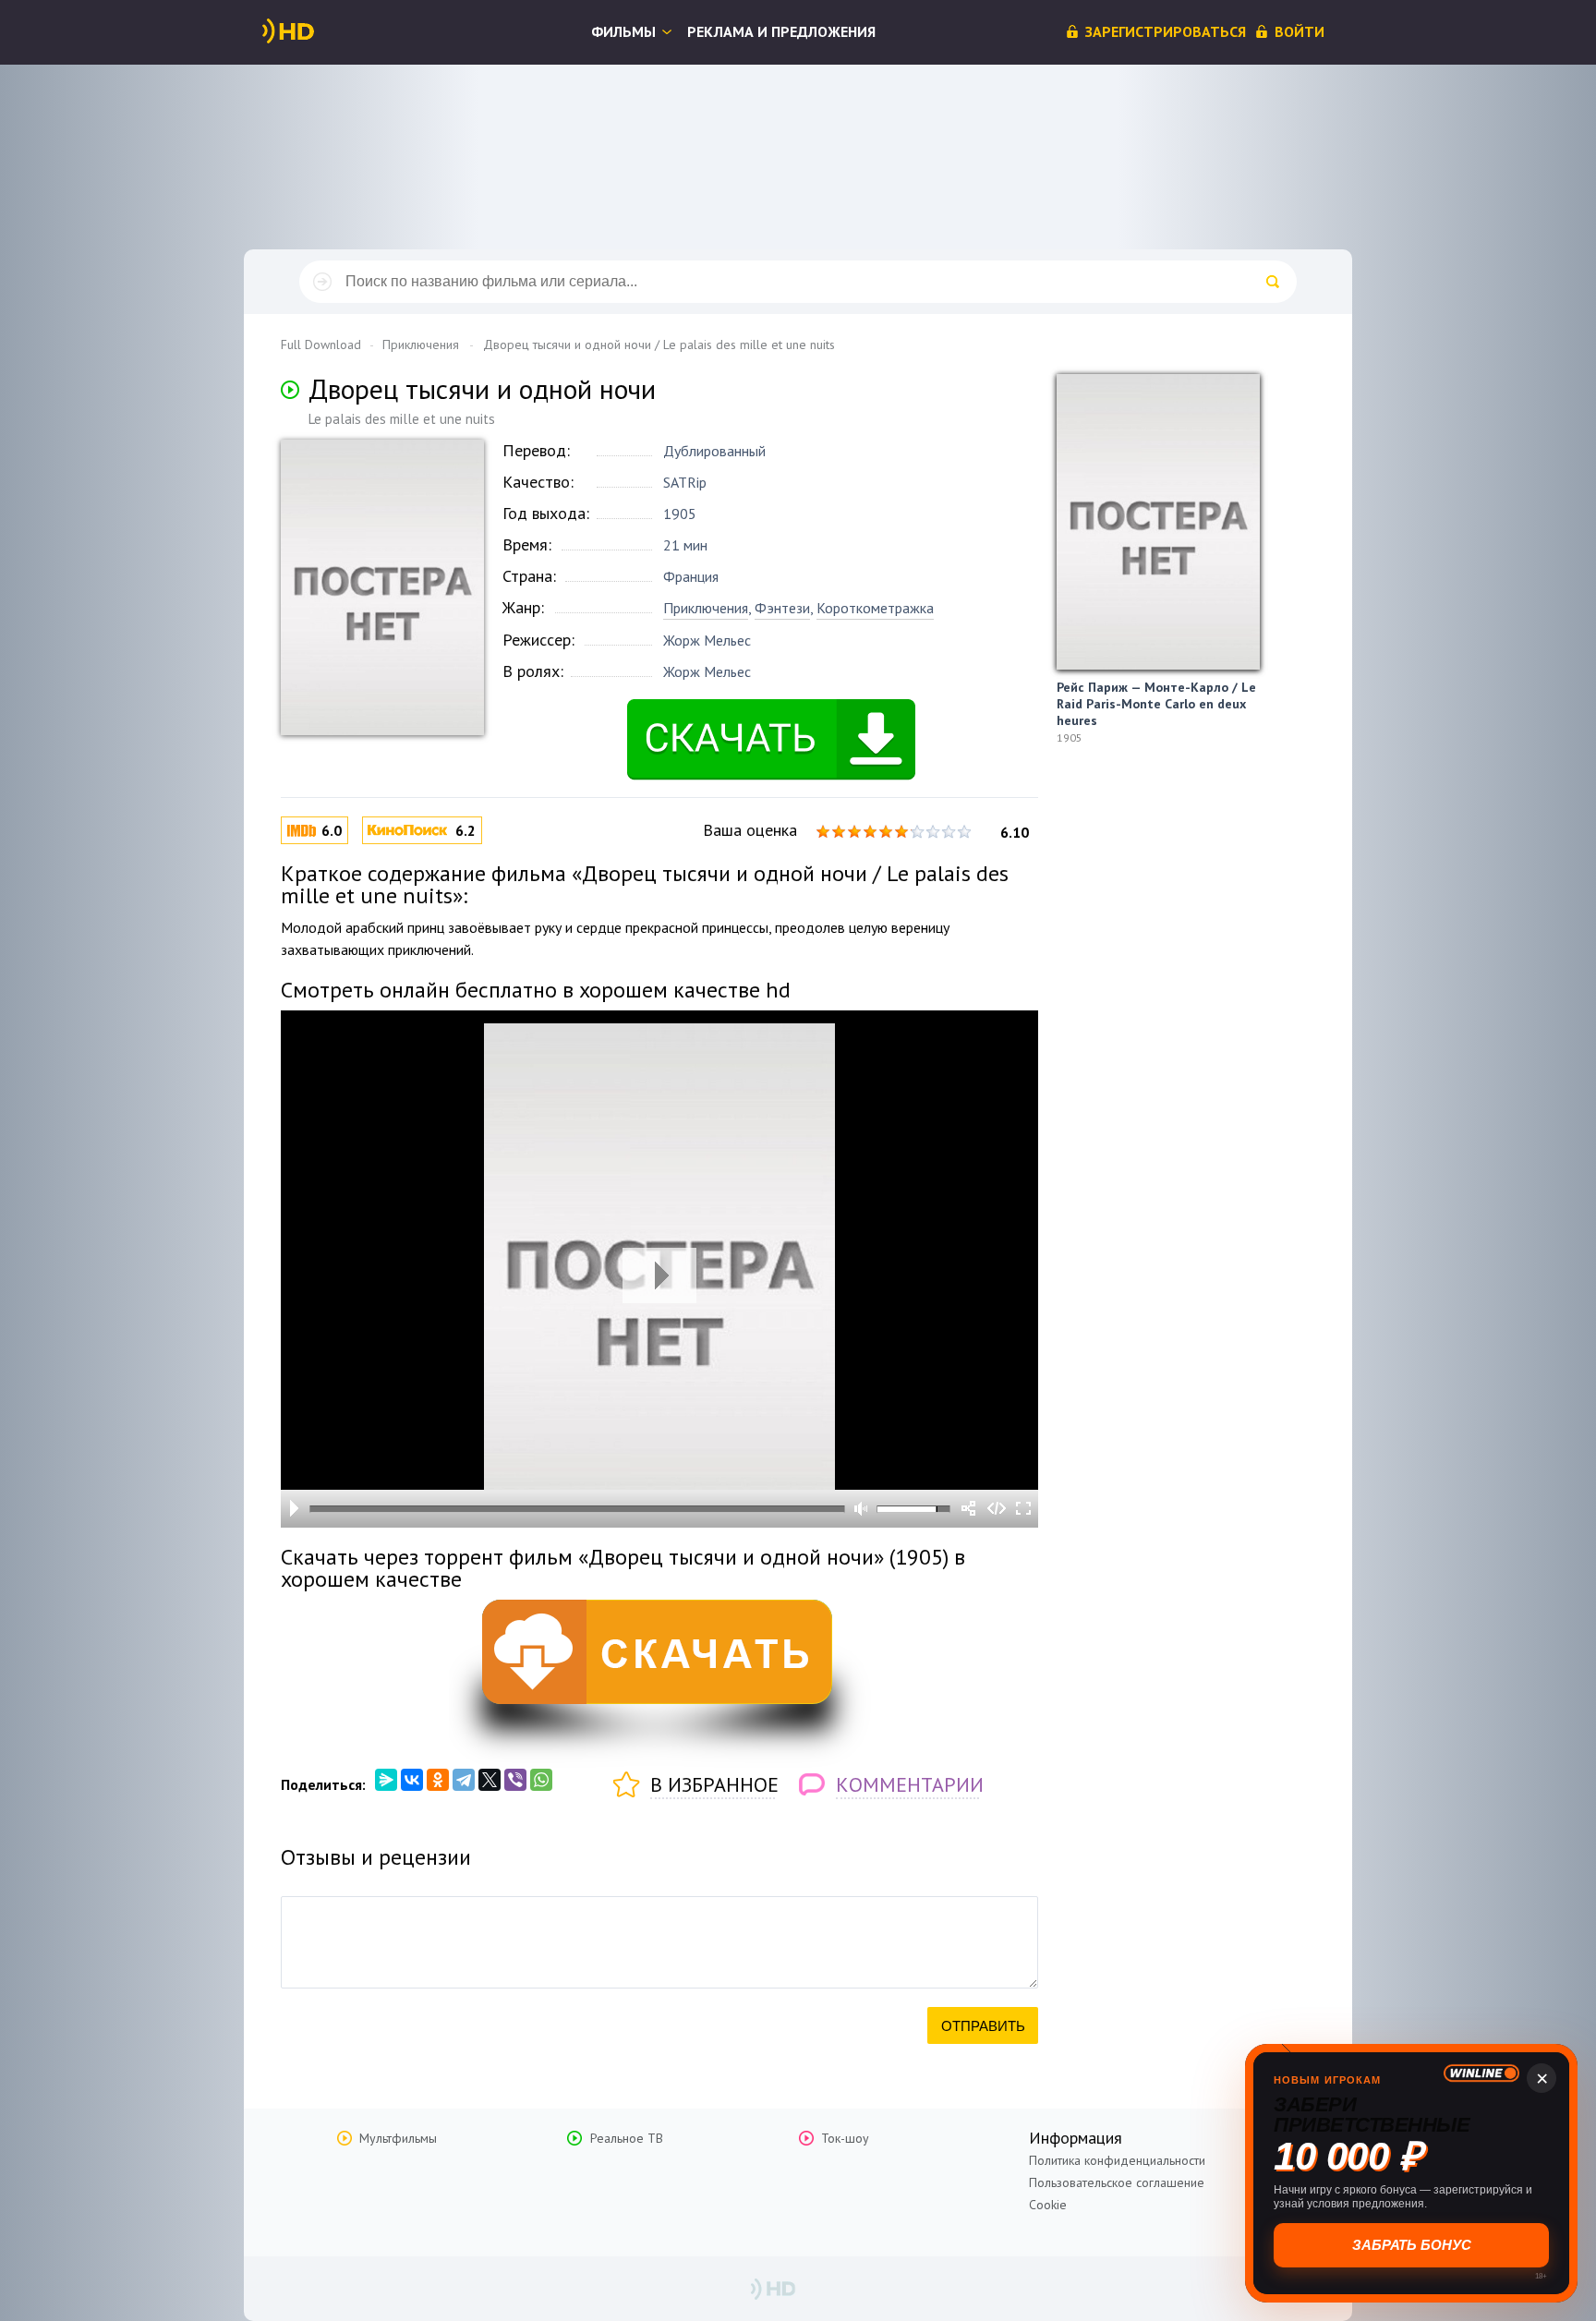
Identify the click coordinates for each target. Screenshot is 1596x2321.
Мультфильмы (398, 2138)
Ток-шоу (845, 2138)
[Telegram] (464, 1780)
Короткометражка (875, 608)
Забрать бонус (1412, 2245)
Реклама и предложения (781, 31)
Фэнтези (782, 608)
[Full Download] (319, 31)
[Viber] (515, 1780)
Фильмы (623, 31)
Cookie (1048, 2205)
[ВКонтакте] (412, 1780)
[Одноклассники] (438, 1780)
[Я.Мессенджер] (386, 1780)
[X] (490, 1780)
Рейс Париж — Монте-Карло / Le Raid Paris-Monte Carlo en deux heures (1156, 704)
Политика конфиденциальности (1117, 2160)
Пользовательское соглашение (1117, 2182)
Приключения (706, 608)
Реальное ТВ (627, 2138)
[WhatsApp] (541, 1780)
